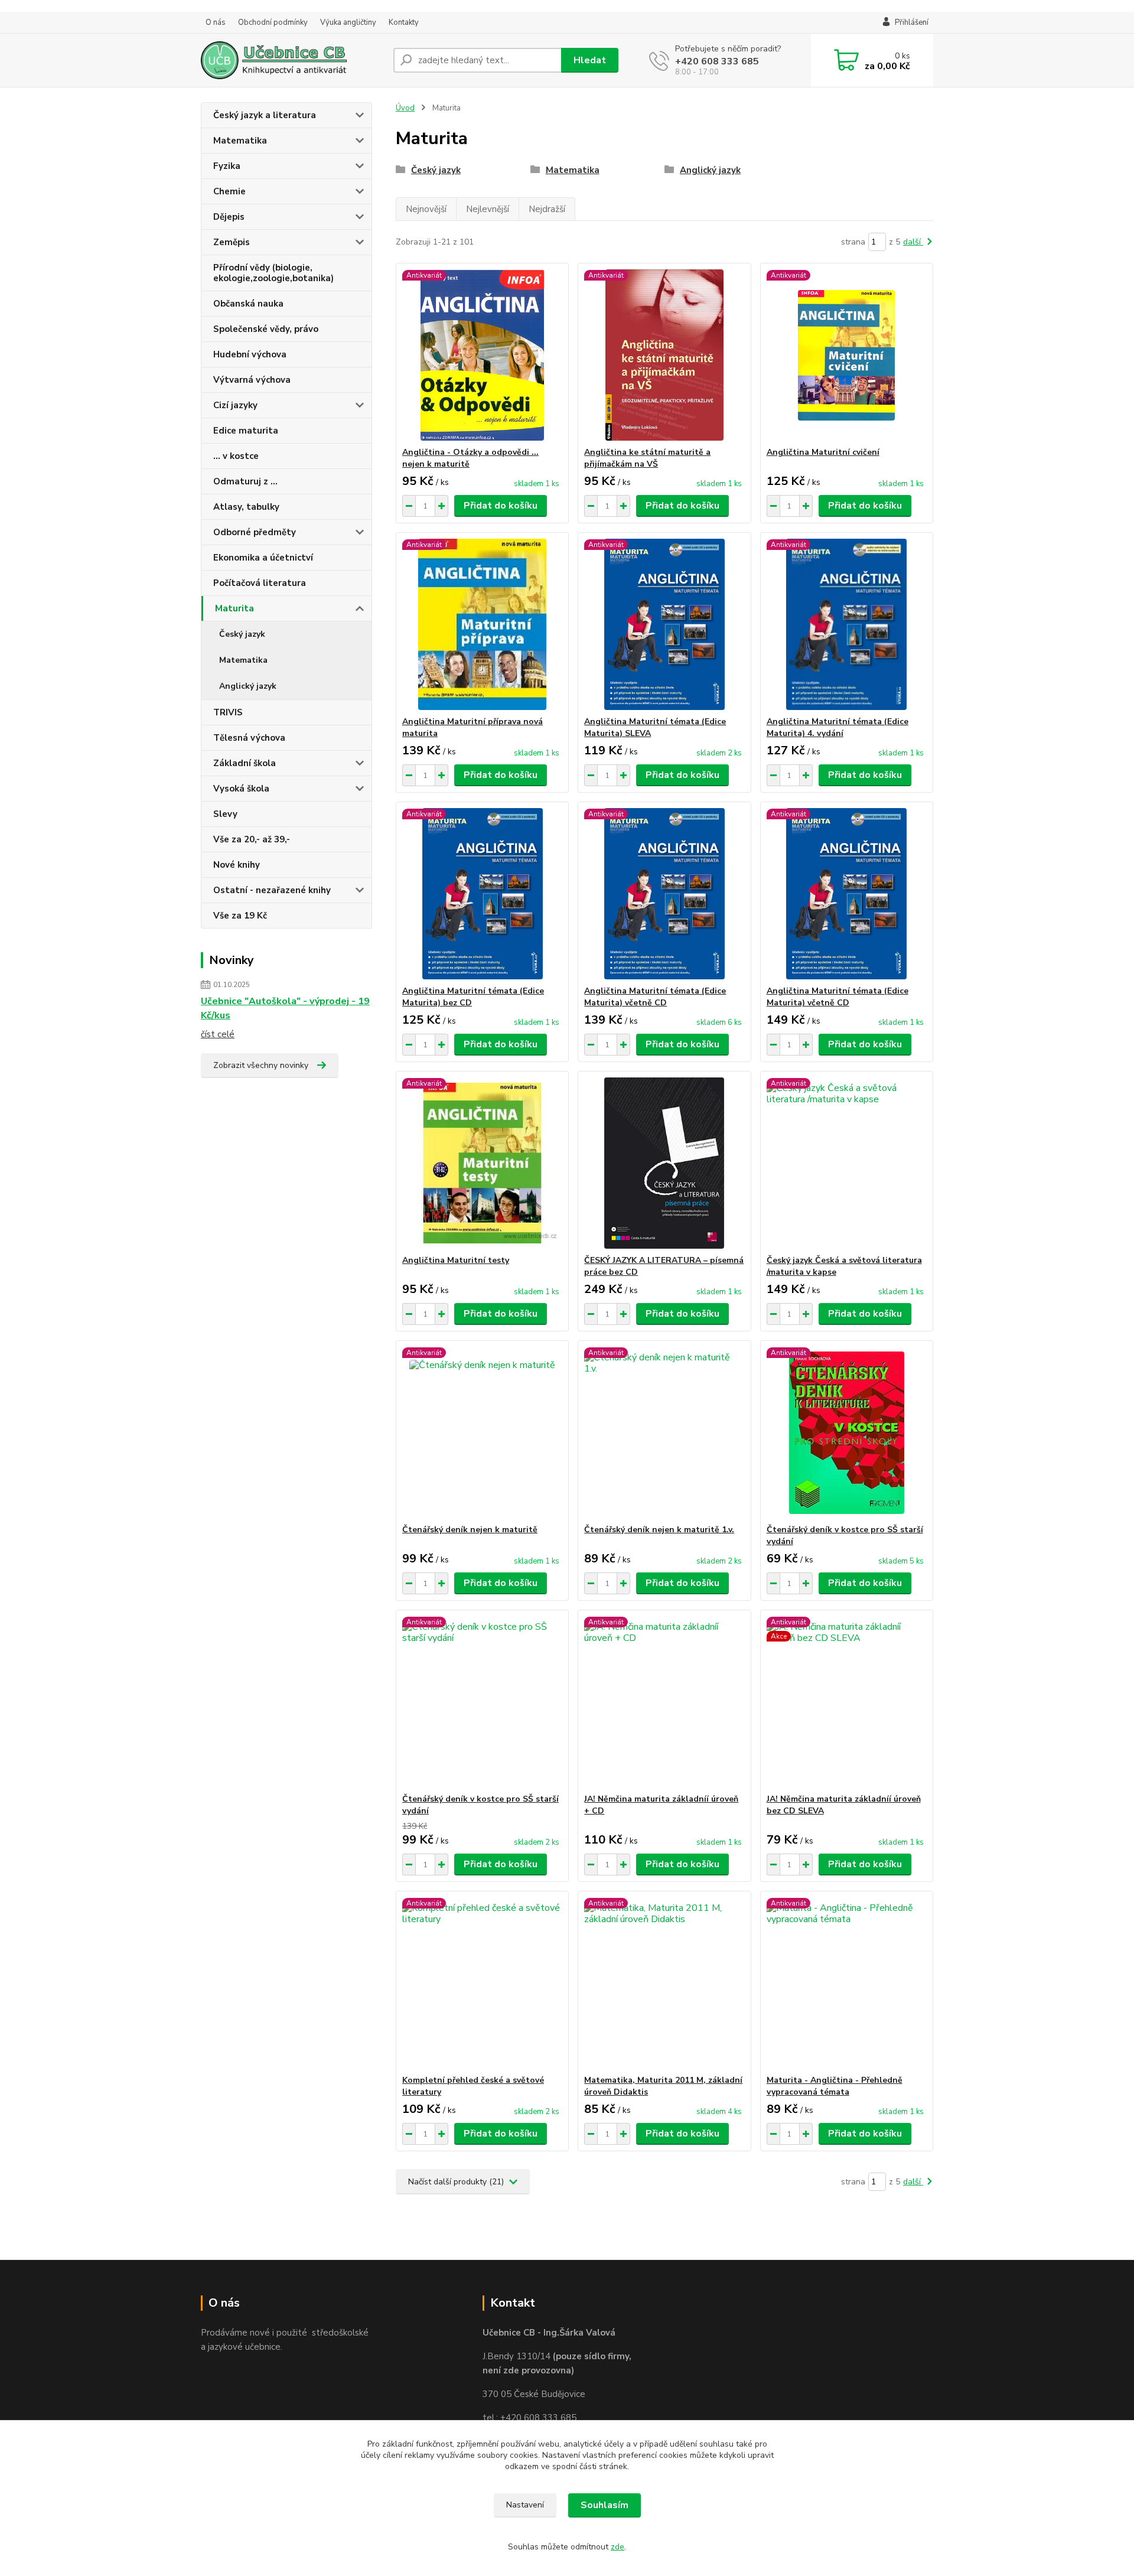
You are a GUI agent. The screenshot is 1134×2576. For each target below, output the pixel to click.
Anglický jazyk (248, 686)
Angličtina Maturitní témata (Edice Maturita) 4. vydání (838, 727)
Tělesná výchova (249, 738)
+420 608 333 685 (717, 61)
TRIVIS (228, 712)
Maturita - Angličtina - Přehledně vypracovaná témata (835, 2086)
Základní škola (245, 763)
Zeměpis (232, 242)
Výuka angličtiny (348, 22)
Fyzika (227, 166)
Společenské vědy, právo (266, 329)
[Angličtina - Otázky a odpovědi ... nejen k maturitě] (482, 355)
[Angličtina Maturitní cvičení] (847, 355)
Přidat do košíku (501, 506)
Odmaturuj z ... (245, 481)
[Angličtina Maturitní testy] (482, 1163)
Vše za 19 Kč (240, 916)
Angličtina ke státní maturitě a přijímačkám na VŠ (647, 458)
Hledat (590, 60)
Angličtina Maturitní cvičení (823, 452)
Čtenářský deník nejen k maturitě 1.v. (659, 1530)
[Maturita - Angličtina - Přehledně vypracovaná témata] (847, 1983)
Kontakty (404, 22)
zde (617, 2547)
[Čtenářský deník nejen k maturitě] (482, 1432)
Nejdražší (547, 209)
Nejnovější (426, 209)
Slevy (225, 814)
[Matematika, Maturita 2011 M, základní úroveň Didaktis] (664, 1983)
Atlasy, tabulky (246, 507)
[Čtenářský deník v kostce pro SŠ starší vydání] (847, 1432)
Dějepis (229, 217)
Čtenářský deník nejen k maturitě (470, 1530)
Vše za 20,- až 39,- (252, 839)
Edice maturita (246, 431)
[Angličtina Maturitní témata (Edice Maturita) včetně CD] (664, 894)
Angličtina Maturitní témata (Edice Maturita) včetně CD (655, 997)
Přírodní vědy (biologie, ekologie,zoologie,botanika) (273, 273)
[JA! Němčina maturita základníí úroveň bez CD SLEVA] (847, 1702)
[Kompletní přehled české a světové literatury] (482, 1983)
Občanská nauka (248, 304)
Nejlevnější (488, 209)
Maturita (234, 608)
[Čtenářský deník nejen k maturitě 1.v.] (664, 1432)
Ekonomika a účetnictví (263, 558)
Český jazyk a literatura (265, 115)
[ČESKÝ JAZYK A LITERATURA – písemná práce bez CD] (664, 1163)
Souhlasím (605, 2505)
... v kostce (236, 456)
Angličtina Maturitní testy (456, 1260)
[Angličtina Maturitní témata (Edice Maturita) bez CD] (482, 894)
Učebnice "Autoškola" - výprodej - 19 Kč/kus (285, 1008)
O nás (216, 22)
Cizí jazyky (235, 405)
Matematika (240, 141)
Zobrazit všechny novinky (261, 1065)
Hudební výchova (250, 354)
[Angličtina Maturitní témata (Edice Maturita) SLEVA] (664, 624)
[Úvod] (292, 60)
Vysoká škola (241, 789)
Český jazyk (242, 634)
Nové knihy (237, 865)
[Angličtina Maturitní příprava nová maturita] (482, 624)
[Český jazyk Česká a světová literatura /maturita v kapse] (847, 1163)
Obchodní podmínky (273, 22)
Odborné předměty (255, 532)
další (913, 242)
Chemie (229, 191)
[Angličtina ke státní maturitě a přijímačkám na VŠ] (664, 355)
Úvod (405, 108)
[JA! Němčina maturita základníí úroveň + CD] (664, 1702)
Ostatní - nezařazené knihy (272, 890)
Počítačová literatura (260, 583)
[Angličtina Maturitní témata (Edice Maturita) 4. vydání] (847, 624)
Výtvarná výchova (252, 380)
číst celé (218, 1034)
